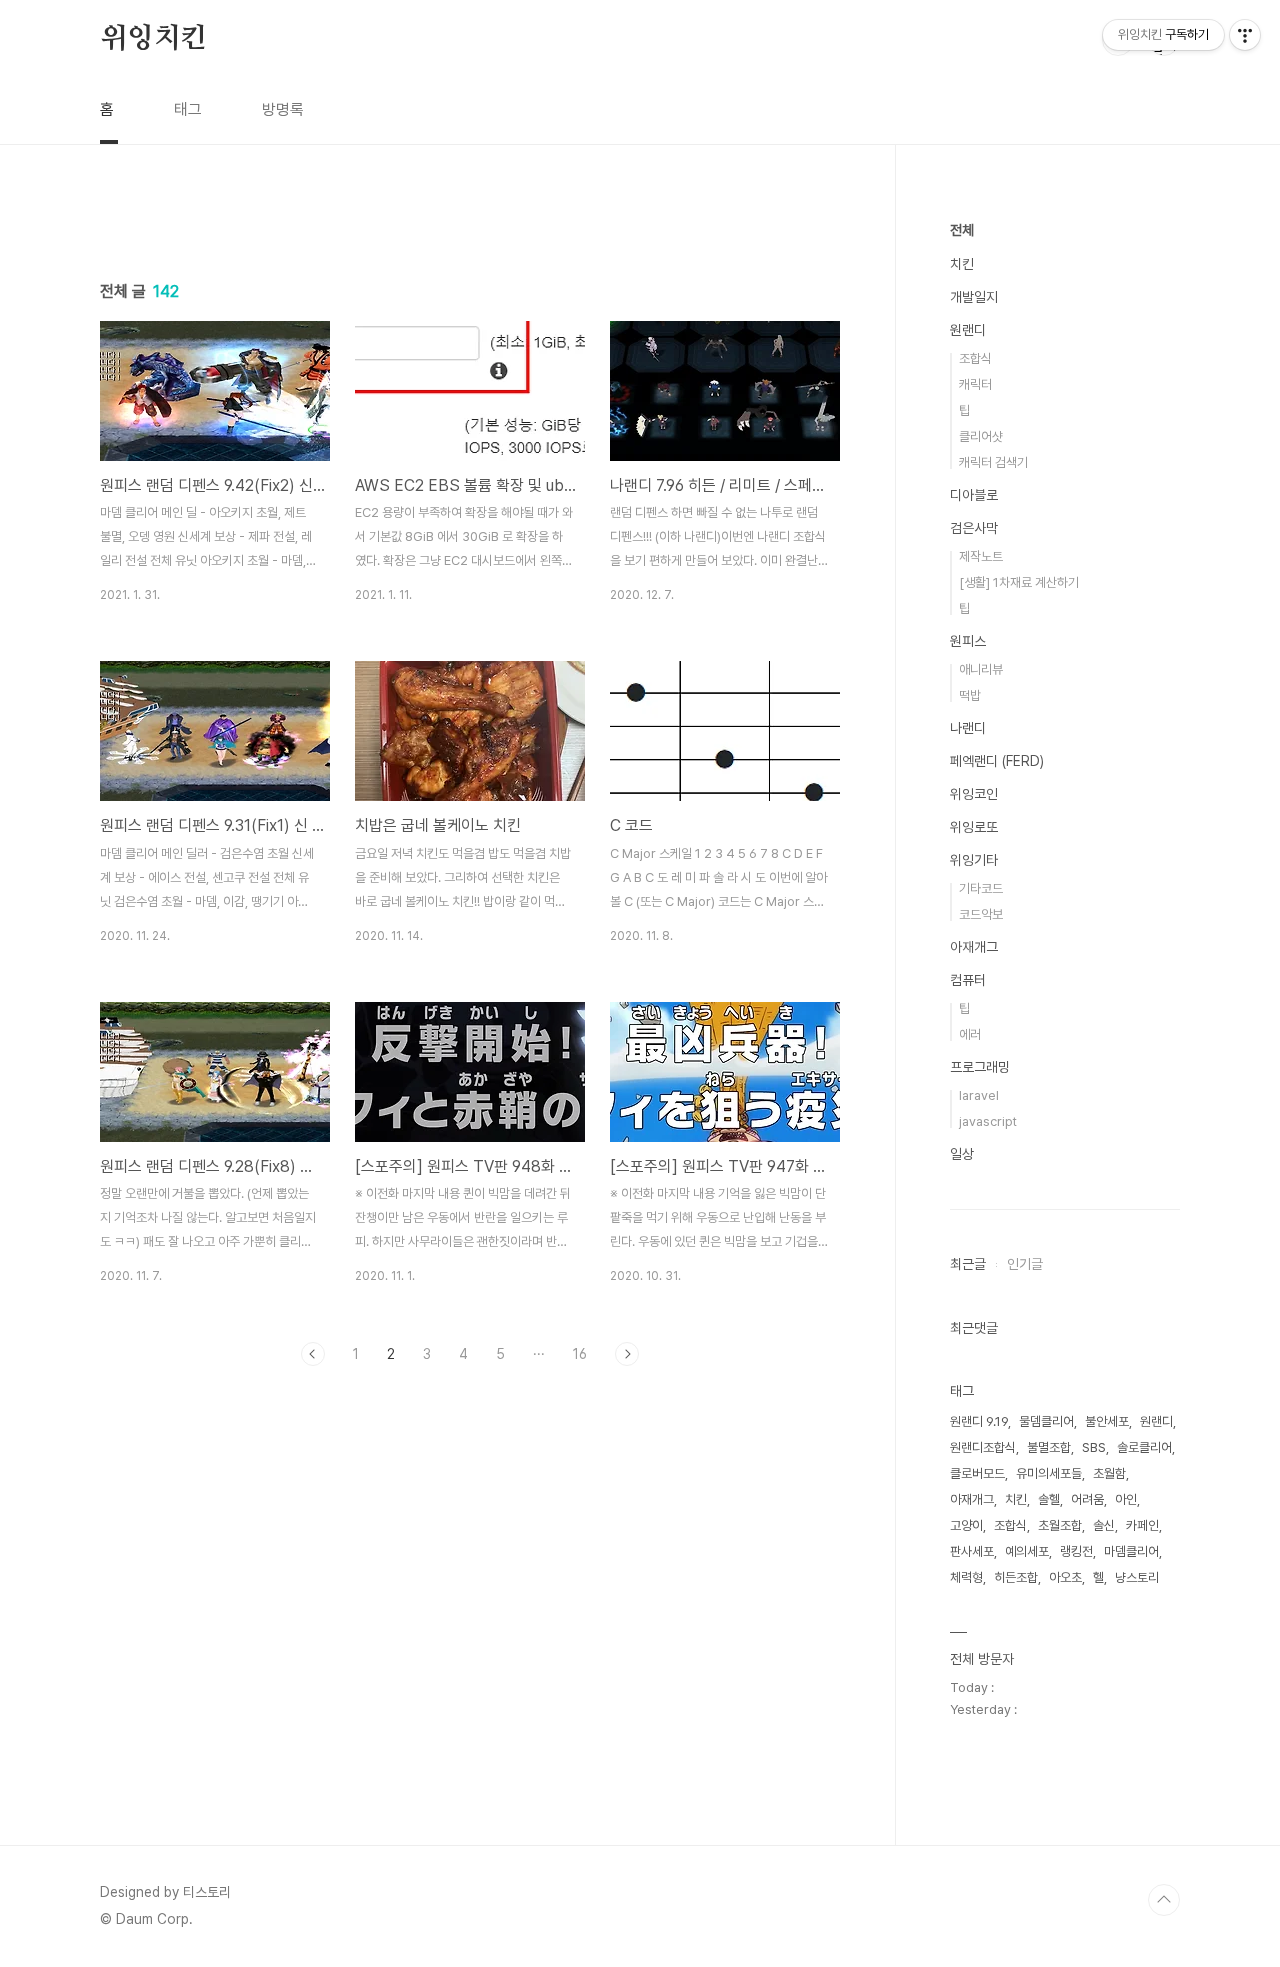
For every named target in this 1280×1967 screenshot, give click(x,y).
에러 (970, 1034)
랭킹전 (1076, 1551)
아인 (1126, 1499)
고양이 (966, 1525)
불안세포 (1107, 1421)
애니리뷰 (981, 669)
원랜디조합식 (983, 1447)
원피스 (968, 641)
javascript (988, 1121)
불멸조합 (1049, 1447)
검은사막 (974, 528)
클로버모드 (977, 1473)
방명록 (283, 109)
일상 (962, 1154)
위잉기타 (974, 860)
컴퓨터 (968, 980)
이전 (313, 1354)
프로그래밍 (980, 1067)
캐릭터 (975, 384)
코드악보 (981, 914)
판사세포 (972, 1551)
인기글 (1025, 1264)
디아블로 (974, 495)
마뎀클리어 (1131, 1551)
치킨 (962, 264)
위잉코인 (974, 794)
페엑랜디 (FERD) (997, 761)
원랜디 (968, 330)
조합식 (975, 358)
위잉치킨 (153, 39)
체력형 (966, 1577)
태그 (188, 109)
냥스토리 (1137, 1577)
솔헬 (1049, 1499)
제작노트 (981, 556)
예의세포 (1027, 1551)
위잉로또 (974, 827)
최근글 (968, 1264)
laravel (979, 1095)
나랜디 (968, 728)
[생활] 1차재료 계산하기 (1019, 582)
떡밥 (970, 695)
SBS (1094, 1447)
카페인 (1142, 1525)
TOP (1164, 1900)
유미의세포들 (1049, 1473)
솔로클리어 (1144, 1447)
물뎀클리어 (1046, 1421)
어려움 (1087, 1499)
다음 (627, 1354)
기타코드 (981, 888)
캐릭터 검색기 (993, 462)
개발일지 (974, 297)
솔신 (1104, 1525)
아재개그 (974, 947)
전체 (962, 230)
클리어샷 (981, 436)
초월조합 (1060, 1525)
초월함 (1109, 1473)
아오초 (1065, 1577)
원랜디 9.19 (979, 1421)
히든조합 (1016, 1577)
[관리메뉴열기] (1245, 35)
